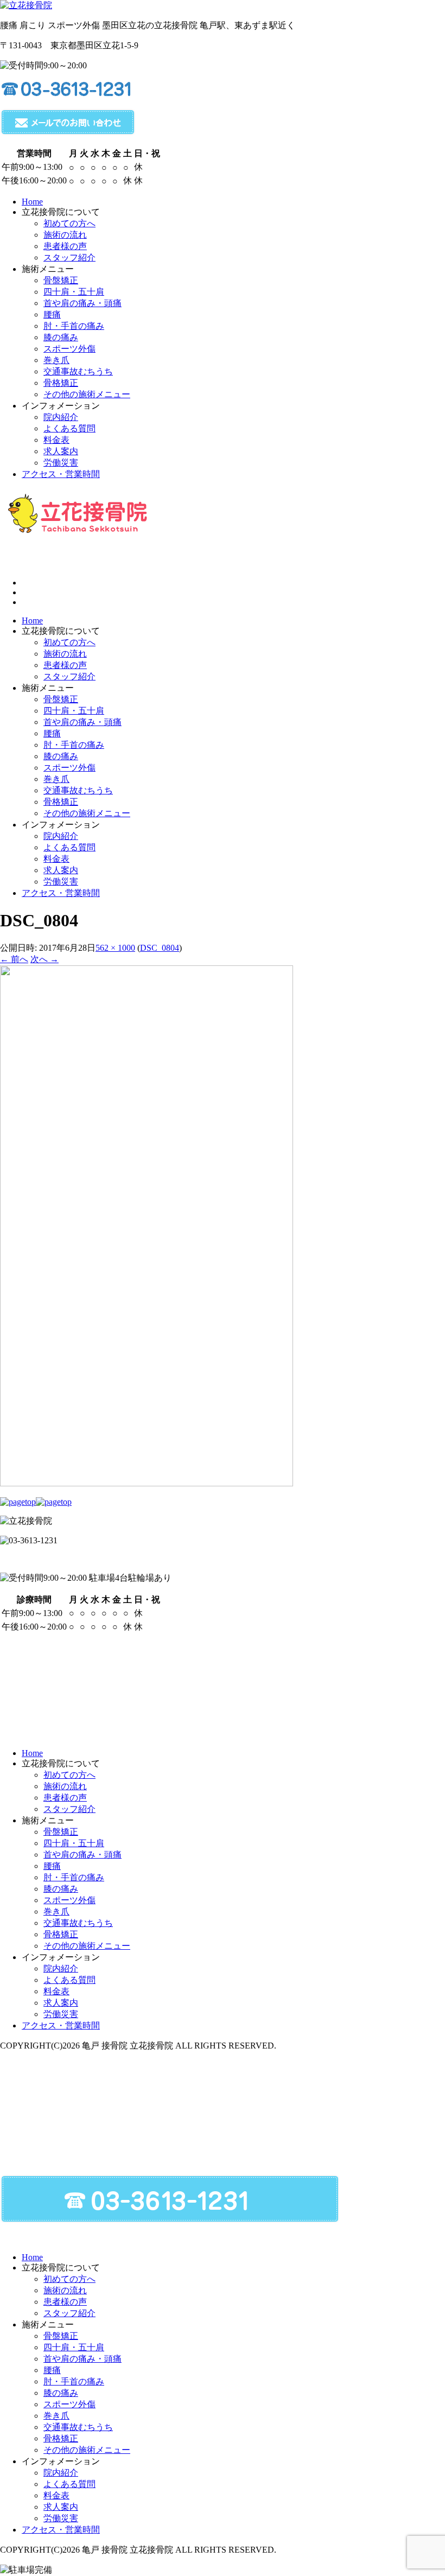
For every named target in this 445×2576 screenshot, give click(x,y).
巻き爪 (56, 779)
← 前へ (14, 959)
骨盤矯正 (61, 699)
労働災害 (61, 882)
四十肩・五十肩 (74, 711)
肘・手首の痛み (74, 745)
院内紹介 (61, 836)
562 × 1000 (115, 948)
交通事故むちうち (78, 790)
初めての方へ (69, 642)
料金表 (56, 859)
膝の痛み (61, 756)
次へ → (44, 959)
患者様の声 (65, 665)
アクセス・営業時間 (61, 893)
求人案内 (61, 870)
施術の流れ (65, 654)
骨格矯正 (61, 802)
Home (32, 621)
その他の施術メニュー (87, 813)
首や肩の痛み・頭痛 (82, 722)
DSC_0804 (160, 948)
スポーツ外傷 (69, 768)
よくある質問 (69, 847)
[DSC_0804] (147, 1483)
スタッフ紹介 (69, 676)
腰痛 (52, 733)
